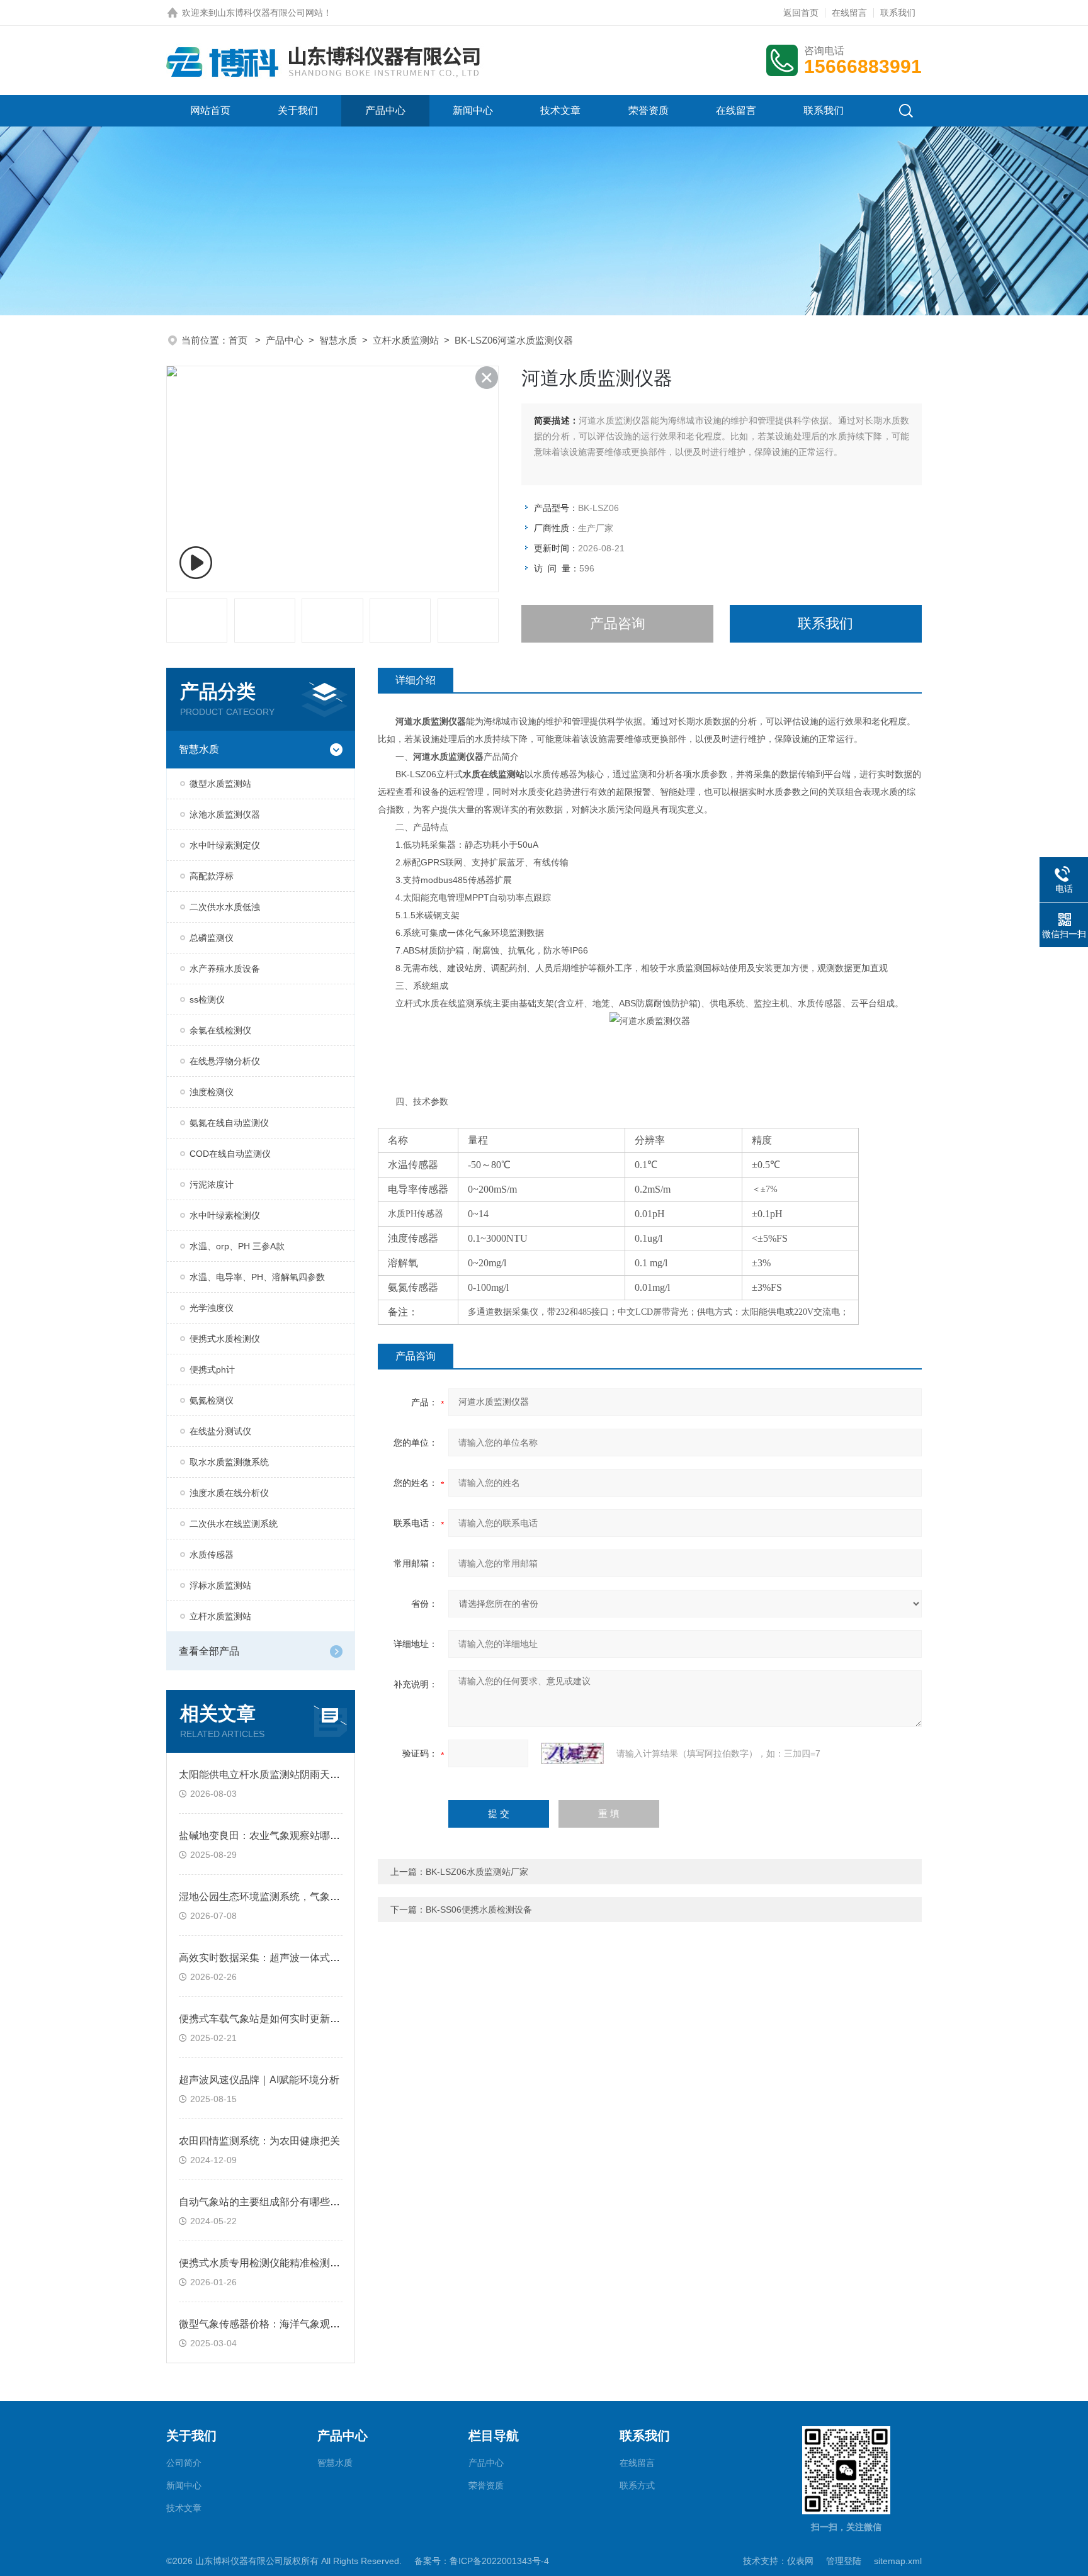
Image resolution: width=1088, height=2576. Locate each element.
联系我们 (898, 13)
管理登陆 (844, 2561)
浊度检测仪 (212, 1092)
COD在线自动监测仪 (230, 1154)
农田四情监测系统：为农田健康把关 (259, 2141)
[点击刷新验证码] (572, 1753)
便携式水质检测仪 (225, 1339)
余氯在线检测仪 (220, 1030)
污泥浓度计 (212, 1184)
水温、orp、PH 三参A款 (237, 1246)
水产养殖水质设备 (225, 969)
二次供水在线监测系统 (234, 1524)
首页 (239, 340)
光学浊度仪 (212, 1308)
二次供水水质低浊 (225, 907)
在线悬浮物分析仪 (225, 1061)
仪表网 (800, 2561)
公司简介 (184, 2463)
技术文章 (560, 110)
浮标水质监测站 (220, 1585)
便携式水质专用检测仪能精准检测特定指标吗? (282, 2263)
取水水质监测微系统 (229, 1462)
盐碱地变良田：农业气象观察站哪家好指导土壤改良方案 (305, 1836)
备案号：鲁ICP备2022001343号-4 (482, 2561)
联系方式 (637, 2485)
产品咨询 (618, 623)
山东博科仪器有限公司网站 (270, 13)
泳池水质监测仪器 (225, 814)
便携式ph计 (212, 1370)
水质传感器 (212, 1555)
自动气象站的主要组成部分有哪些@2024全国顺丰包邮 (301, 2202)
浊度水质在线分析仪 (229, 1493)
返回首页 (801, 13)
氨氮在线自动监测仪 (229, 1123)
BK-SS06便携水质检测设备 (479, 1910)
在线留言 (849, 13)
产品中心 (385, 110)
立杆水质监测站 (406, 340)
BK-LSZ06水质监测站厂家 (477, 1872)
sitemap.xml (898, 2561)
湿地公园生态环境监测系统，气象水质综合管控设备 (295, 1897)
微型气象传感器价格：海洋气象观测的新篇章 (280, 2324)
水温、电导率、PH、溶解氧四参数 (257, 1277)
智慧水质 (338, 340)
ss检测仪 (207, 999)
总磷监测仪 (212, 938)
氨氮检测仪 (212, 1400)
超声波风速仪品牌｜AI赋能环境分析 (259, 2080)
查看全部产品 (209, 1651)
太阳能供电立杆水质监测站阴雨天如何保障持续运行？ (300, 1775)
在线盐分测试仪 (220, 1431)
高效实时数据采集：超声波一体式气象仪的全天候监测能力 (310, 1958)
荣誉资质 (649, 110)
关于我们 (298, 110)
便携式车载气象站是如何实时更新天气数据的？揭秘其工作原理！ (325, 2019)
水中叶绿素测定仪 (225, 845)
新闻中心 (473, 110)
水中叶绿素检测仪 (225, 1215)
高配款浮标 (212, 876)
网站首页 (210, 110)
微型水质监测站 (220, 784)
